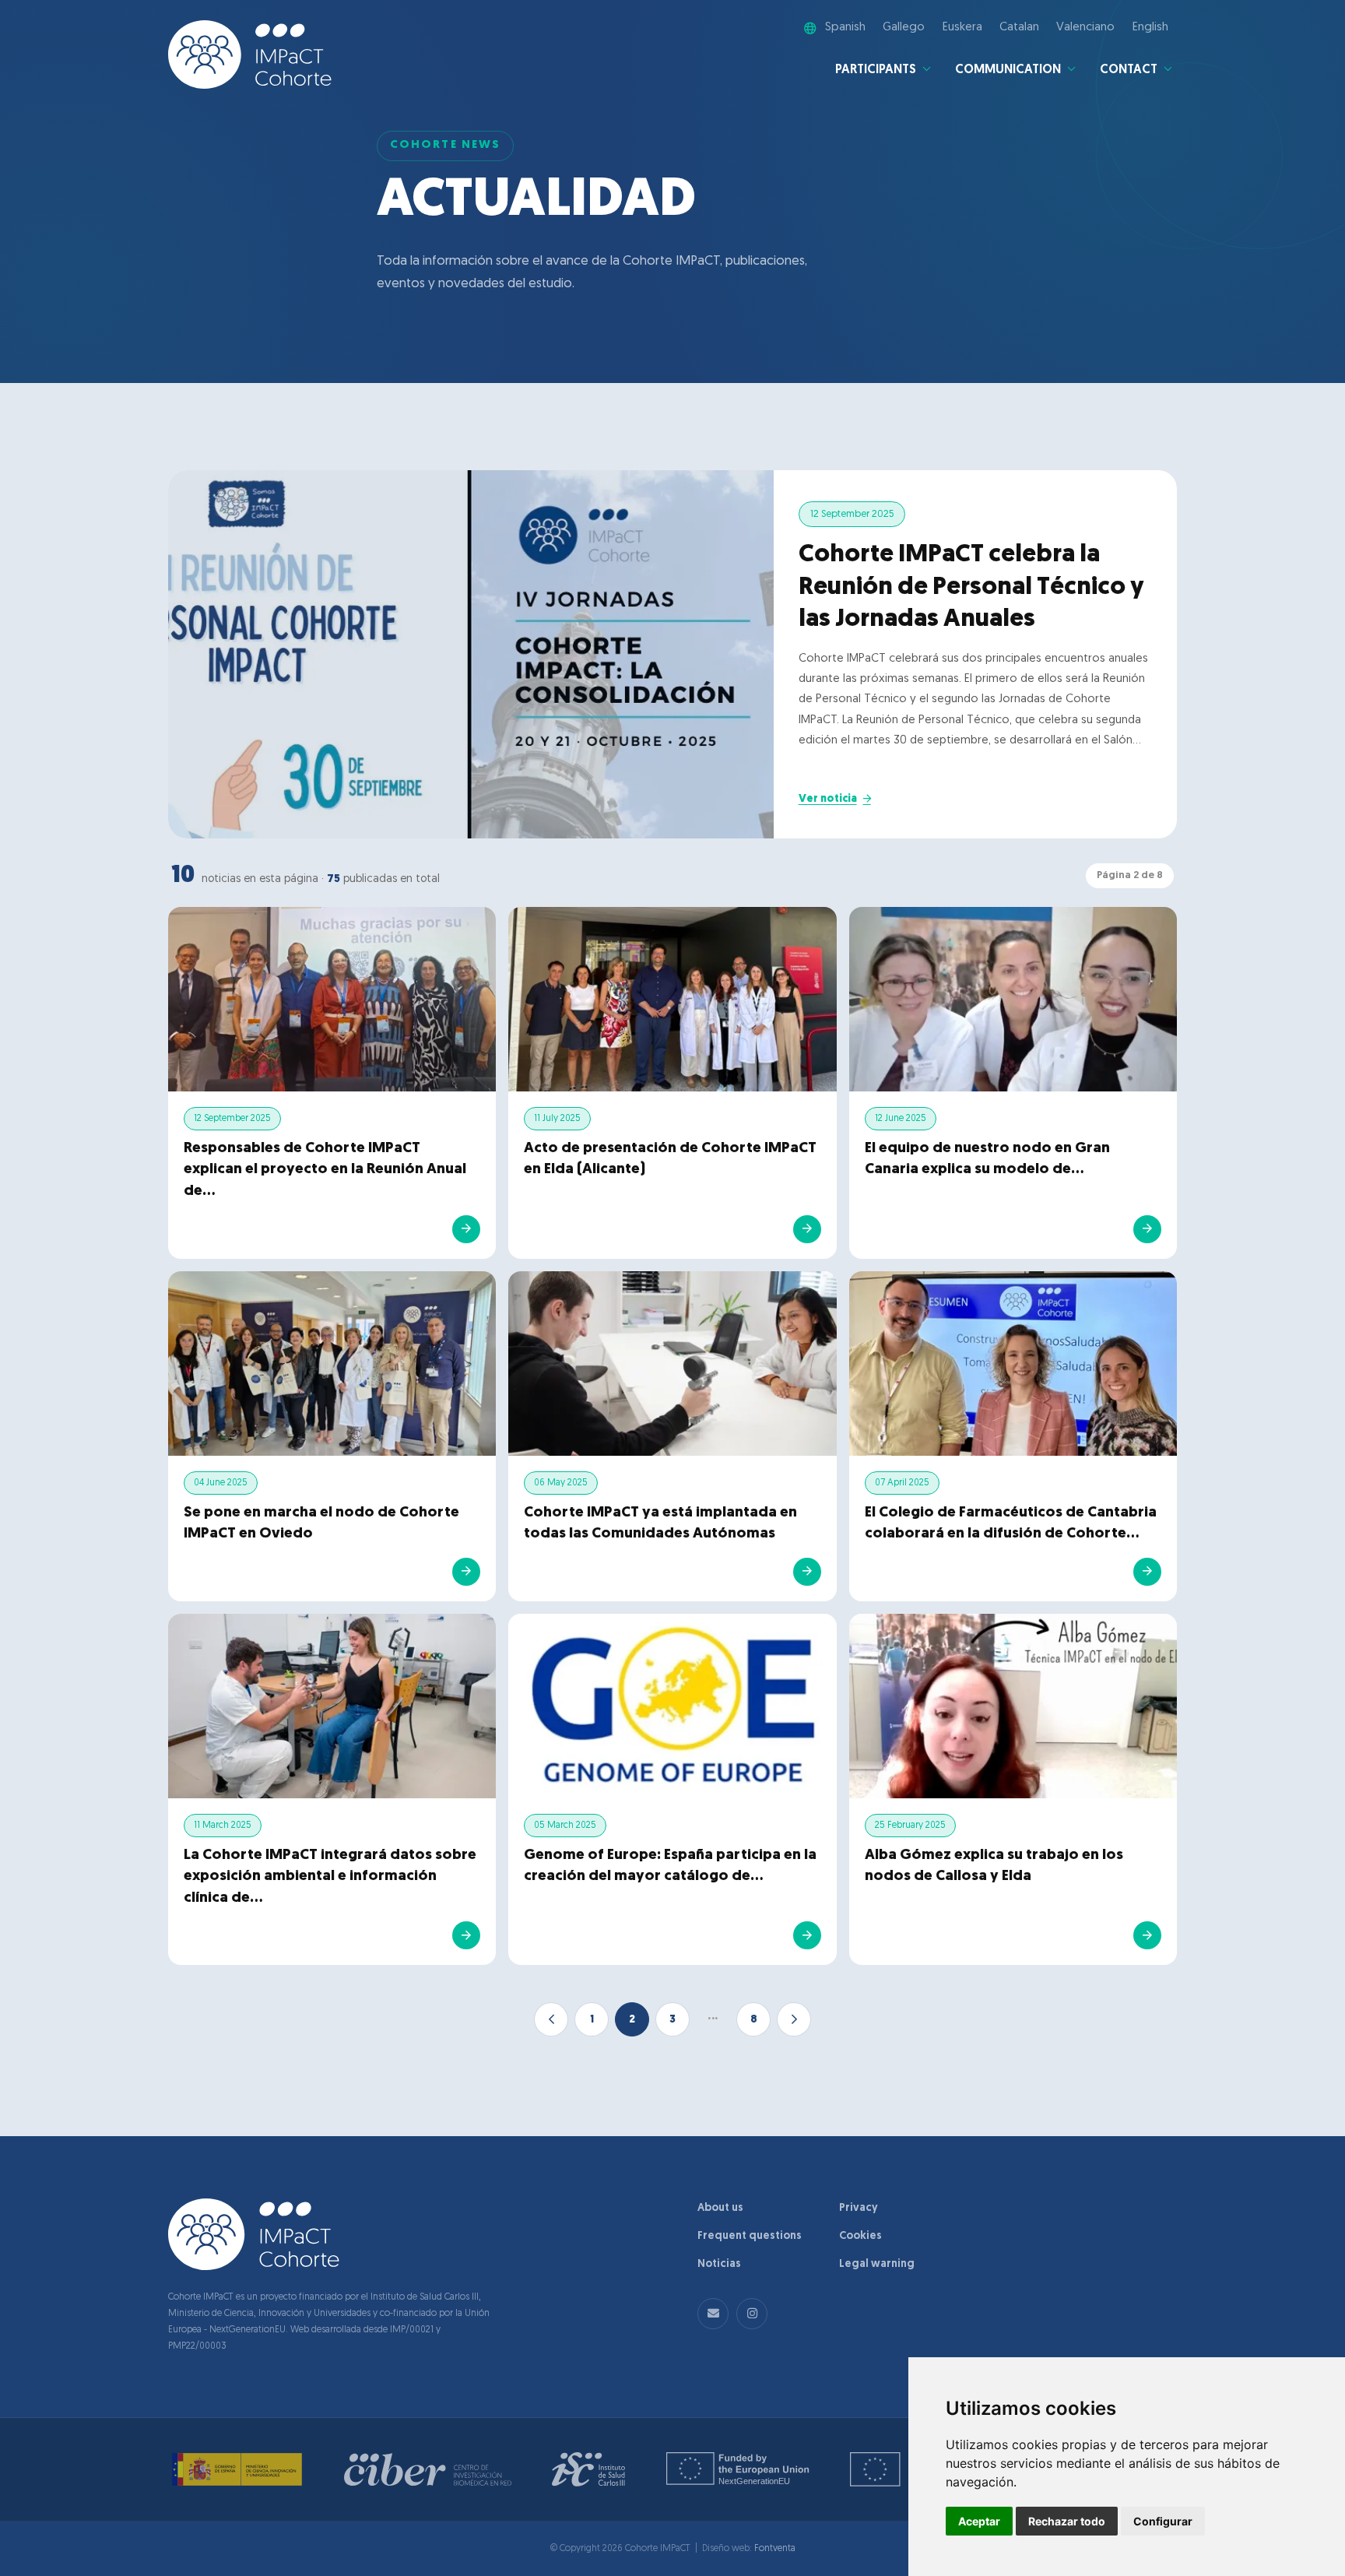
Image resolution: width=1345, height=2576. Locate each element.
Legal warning (877, 2264)
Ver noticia (828, 799)
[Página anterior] (551, 2019)
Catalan (1019, 28)
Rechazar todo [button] (1067, 2521)
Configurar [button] (1163, 2521)
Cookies (860, 2236)
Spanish (845, 28)
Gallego (904, 28)
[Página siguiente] (794, 2019)
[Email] (713, 2314)
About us (720, 2208)
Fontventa (775, 2549)
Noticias (719, 2264)
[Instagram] (752, 2314)
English (1150, 28)
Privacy (859, 2208)
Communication (1008, 70)
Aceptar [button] (979, 2521)
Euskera (962, 28)
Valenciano (1085, 28)
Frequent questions (750, 2236)
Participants (876, 70)
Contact (1129, 70)
